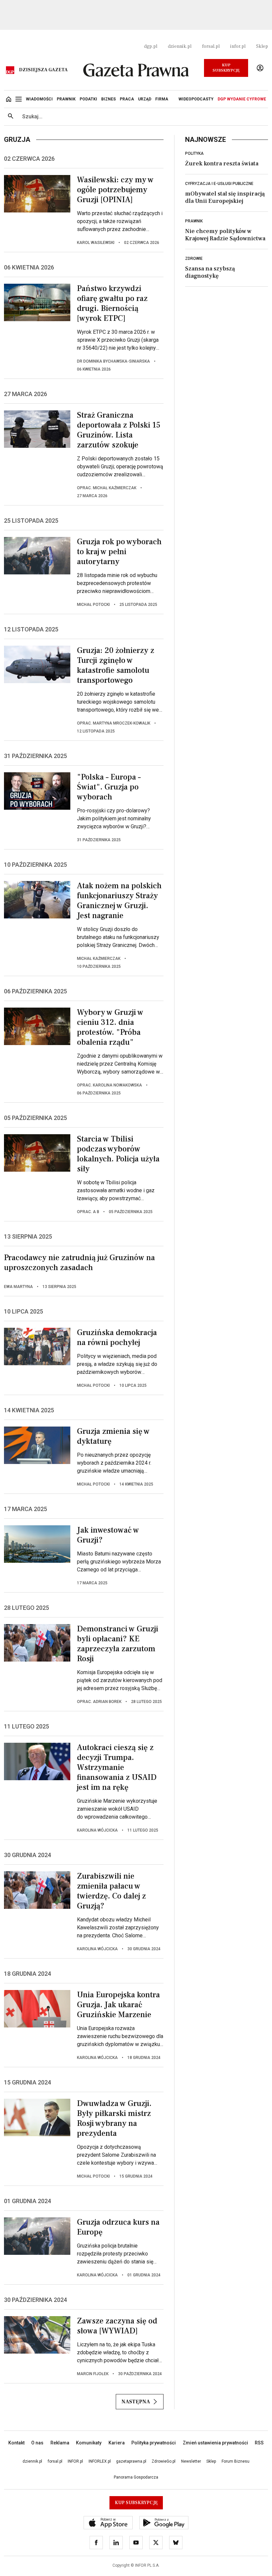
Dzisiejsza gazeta (43, 70)
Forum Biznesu (236, 2461)
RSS (259, 2443)
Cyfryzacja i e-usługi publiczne (219, 184)
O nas (37, 2443)
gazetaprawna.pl (131, 2461)
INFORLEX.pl (100, 2461)
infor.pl (238, 46)
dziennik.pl (180, 46)
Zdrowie (194, 259)
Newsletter (191, 2461)
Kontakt (16, 2443)
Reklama (60, 2443)
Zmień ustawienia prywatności (215, 2443)
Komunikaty (89, 2443)
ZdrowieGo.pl (164, 2461)
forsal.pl (211, 46)
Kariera (117, 2443)
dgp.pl (151, 46)
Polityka (194, 153)
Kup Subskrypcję (226, 68)
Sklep (262, 46)
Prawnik (194, 221)
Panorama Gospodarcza (136, 2477)
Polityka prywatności (154, 2443)
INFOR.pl (75, 2461)
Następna (136, 2402)
